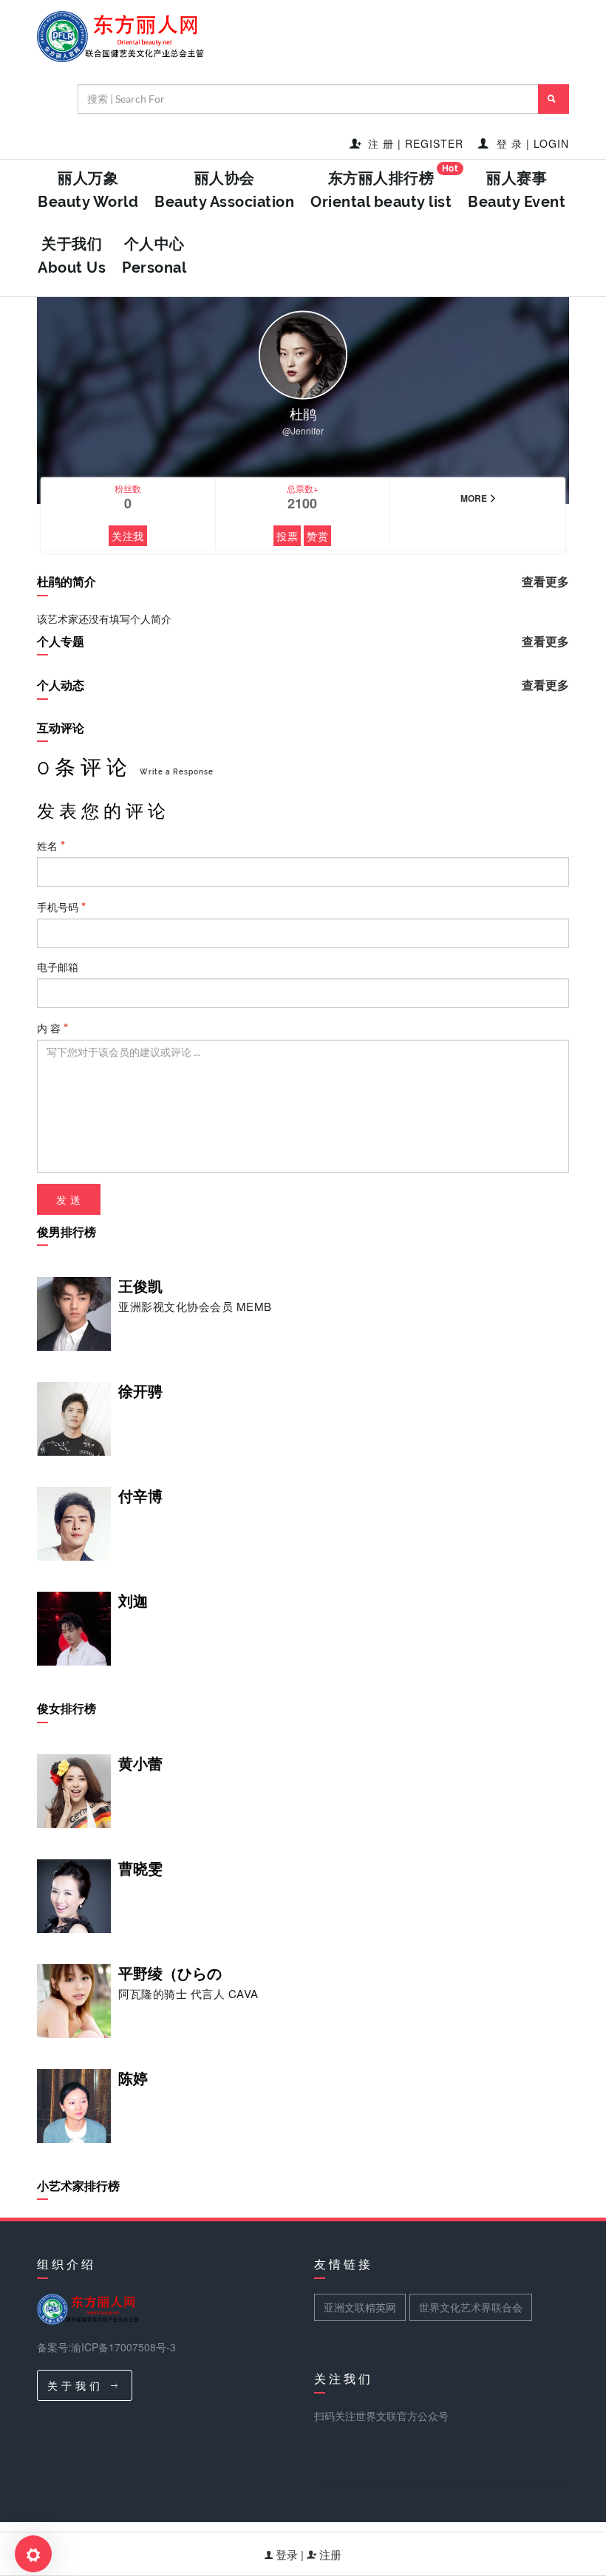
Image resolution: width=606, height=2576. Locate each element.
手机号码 (59, 907)
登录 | (290, 2554)
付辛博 (140, 1496)
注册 (329, 2554)
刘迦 (133, 1601)
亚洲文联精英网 (360, 2307)
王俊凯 (140, 1287)
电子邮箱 (58, 967)
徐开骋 (140, 1391)
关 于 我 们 (75, 2385)
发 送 (69, 1199)
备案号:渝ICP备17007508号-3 (106, 2347)
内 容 (50, 1028)
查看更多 (545, 582)
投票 (287, 536)
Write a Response (177, 772)
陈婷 (133, 2079)
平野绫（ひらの (170, 1974)
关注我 (128, 536)
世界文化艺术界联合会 (471, 2307)
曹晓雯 (140, 1869)
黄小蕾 (140, 1764)
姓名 (49, 845)
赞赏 (317, 536)
